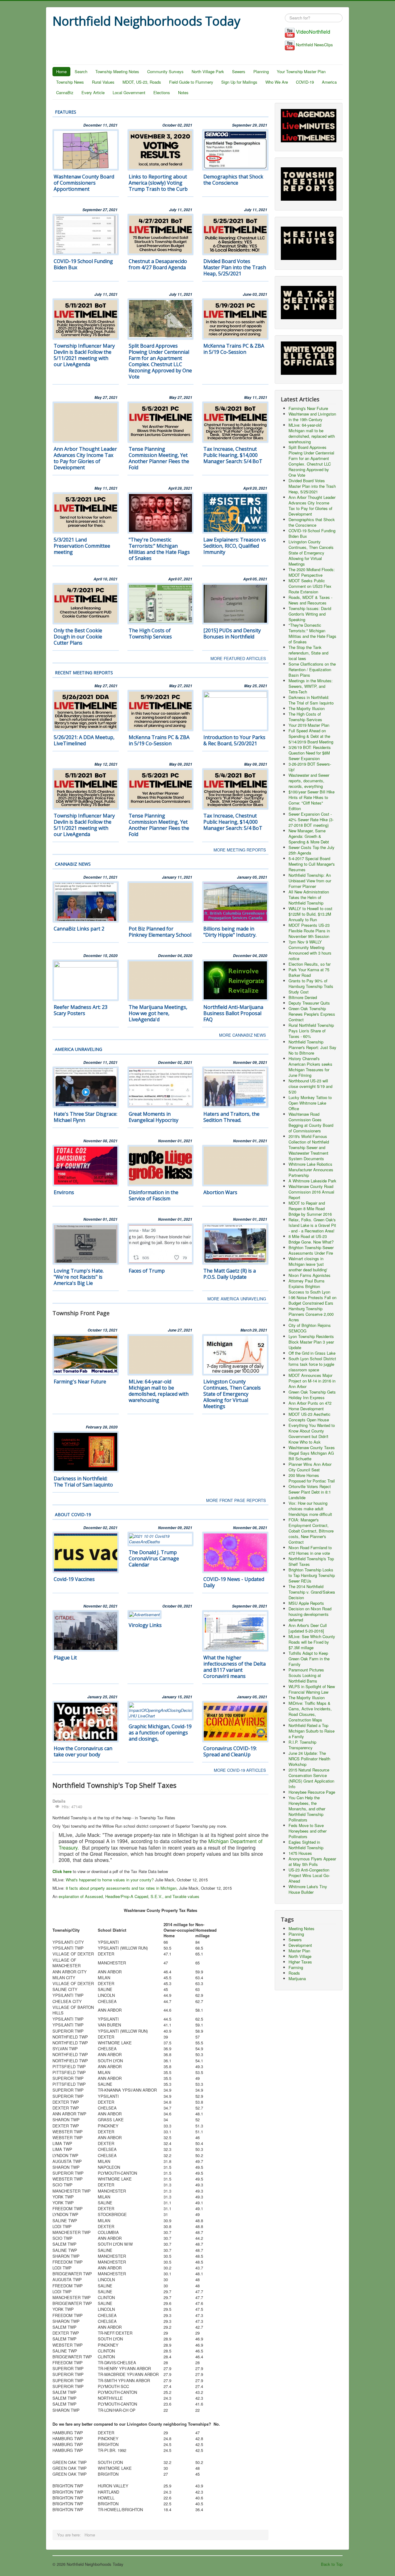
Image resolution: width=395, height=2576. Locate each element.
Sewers (239, 71)
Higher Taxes (300, 1962)
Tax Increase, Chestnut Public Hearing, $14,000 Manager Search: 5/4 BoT (233, 455)
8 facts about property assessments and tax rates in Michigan (121, 1888)
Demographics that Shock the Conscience (233, 180)
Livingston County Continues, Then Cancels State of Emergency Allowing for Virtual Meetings (232, 1394)
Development (300, 1945)
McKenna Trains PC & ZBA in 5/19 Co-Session (234, 349)
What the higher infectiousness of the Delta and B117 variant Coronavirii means (235, 1667)
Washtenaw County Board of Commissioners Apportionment (84, 183)
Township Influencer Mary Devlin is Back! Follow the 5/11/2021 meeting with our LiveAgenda (84, 355)
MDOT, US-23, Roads (142, 82)
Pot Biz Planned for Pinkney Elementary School (160, 932)
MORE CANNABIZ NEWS (243, 1035)
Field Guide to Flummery (191, 82)
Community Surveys (165, 71)
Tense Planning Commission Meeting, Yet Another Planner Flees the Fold (159, 458)
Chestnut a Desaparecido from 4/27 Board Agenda (158, 264)
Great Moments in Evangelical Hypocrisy (154, 1117)
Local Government (129, 92)
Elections (162, 92)
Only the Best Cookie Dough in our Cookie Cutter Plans (78, 637)
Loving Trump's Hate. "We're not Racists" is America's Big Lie (79, 1277)
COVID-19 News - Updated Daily (234, 1582)
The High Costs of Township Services (150, 634)
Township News (70, 82)
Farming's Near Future (80, 1382)
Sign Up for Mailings (239, 82)
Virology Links (145, 1625)
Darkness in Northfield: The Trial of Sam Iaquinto (83, 1482)
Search (81, 71)
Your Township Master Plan (301, 71)
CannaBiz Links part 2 (79, 929)
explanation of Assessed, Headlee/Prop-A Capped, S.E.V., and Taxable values (128, 1896)
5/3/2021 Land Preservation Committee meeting (82, 546)
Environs (64, 1192)
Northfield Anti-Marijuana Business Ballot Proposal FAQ (233, 1013)
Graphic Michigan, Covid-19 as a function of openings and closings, (160, 1733)
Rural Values (103, 82)
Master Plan (299, 1951)
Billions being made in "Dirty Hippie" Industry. (230, 932)
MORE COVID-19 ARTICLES (240, 1770)
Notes (183, 92)
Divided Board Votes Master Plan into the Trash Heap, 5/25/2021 (235, 267)
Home (61, 71)
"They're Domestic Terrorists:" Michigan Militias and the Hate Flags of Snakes (159, 549)
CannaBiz (65, 92)
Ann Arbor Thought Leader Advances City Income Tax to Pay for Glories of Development (85, 458)
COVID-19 (305, 82)
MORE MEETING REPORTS (240, 850)
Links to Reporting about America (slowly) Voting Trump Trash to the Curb (158, 183)
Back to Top (332, 2564)
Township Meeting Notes (117, 71)
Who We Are (277, 82)
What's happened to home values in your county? (110, 1880)
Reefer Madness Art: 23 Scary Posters (81, 1010)
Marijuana (297, 1978)
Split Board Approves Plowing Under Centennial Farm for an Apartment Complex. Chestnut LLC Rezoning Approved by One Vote (160, 361)
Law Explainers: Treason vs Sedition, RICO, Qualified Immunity (235, 546)
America (329, 82)
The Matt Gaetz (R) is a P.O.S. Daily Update (230, 1274)
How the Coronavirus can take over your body (83, 1751)
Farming (296, 1967)
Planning (261, 71)
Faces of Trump (147, 1271)
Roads (294, 1973)
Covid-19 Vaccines (74, 1579)
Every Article (93, 92)
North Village (300, 1956)
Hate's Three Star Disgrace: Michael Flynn (85, 1117)
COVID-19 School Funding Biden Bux (83, 264)
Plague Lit (65, 1658)
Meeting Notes (301, 1928)
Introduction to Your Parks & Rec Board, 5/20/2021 (234, 740)
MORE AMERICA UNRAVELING (237, 1299)
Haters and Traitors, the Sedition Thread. (231, 1117)
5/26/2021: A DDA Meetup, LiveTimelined (84, 740)
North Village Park (208, 71)
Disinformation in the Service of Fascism (154, 1195)
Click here (62, 1871)
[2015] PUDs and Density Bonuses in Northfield (232, 634)
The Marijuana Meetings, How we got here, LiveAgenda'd (158, 1013)
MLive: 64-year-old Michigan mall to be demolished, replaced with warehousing (159, 1391)
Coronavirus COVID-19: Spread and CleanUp (230, 1751)
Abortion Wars (220, 1192)
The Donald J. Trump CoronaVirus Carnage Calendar (154, 1558)
